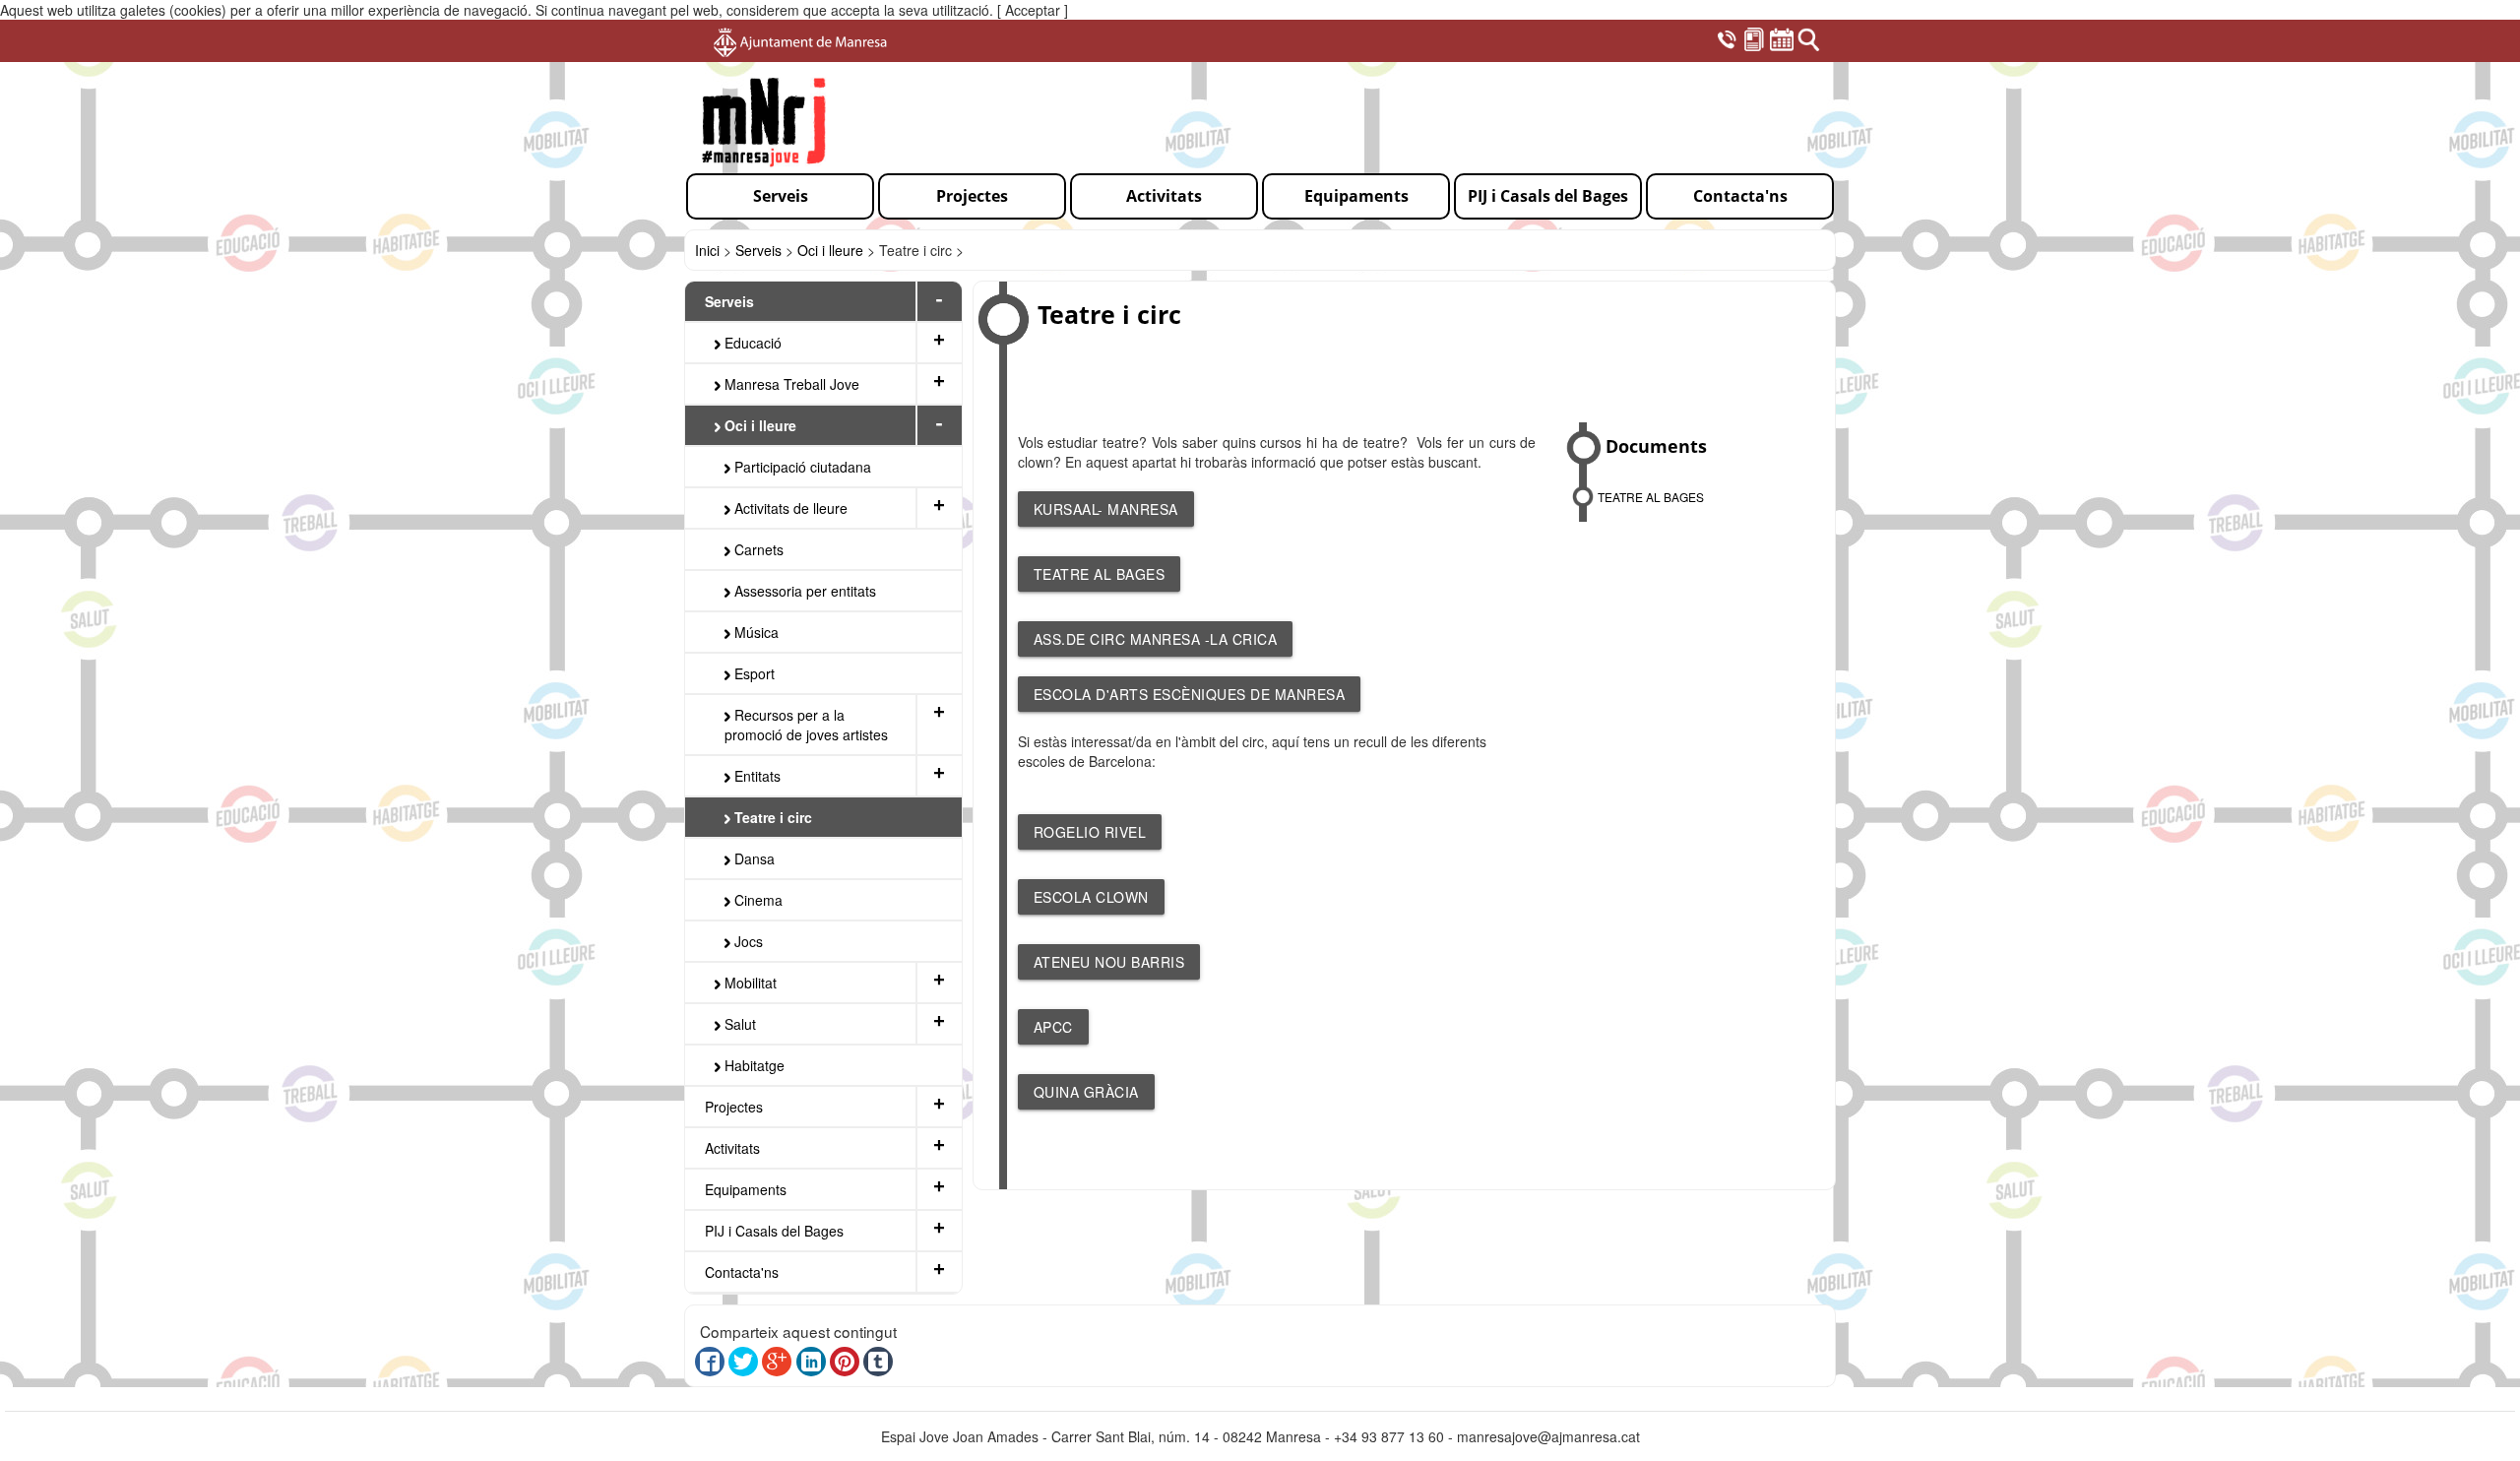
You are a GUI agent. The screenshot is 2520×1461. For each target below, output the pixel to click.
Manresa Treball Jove (790, 384)
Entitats (756, 776)
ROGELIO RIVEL (1090, 832)
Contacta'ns (742, 1272)
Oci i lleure (830, 250)
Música (755, 632)
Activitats (732, 1148)
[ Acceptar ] (1033, 10)
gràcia (1111, 1092)
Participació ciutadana (801, 467)
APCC (1053, 1027)
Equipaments (746, 1189)
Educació (751, 343)
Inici (707, 250)
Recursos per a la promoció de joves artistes (806, 725)
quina (1059, 1092)
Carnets (757, 549)
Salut (738, 1024)
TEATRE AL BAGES (1100, 574)
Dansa (753, 858)
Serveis (758, 250)
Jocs (747, 941)
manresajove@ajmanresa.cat (1548, 1436)
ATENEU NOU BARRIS (1109, 962)
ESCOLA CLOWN (1091, 897)
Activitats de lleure (789, 508)
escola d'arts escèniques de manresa (1190, 694)
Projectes (734, 1107)
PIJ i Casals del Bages (774, 1231)
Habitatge (753, 1065)
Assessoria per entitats (803, 591)
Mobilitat (749, 983)
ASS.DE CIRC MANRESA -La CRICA (1156, 639)
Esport (753, 673)
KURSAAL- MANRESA (1106, 509)
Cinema (756, 900)
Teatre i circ (771, 817)
